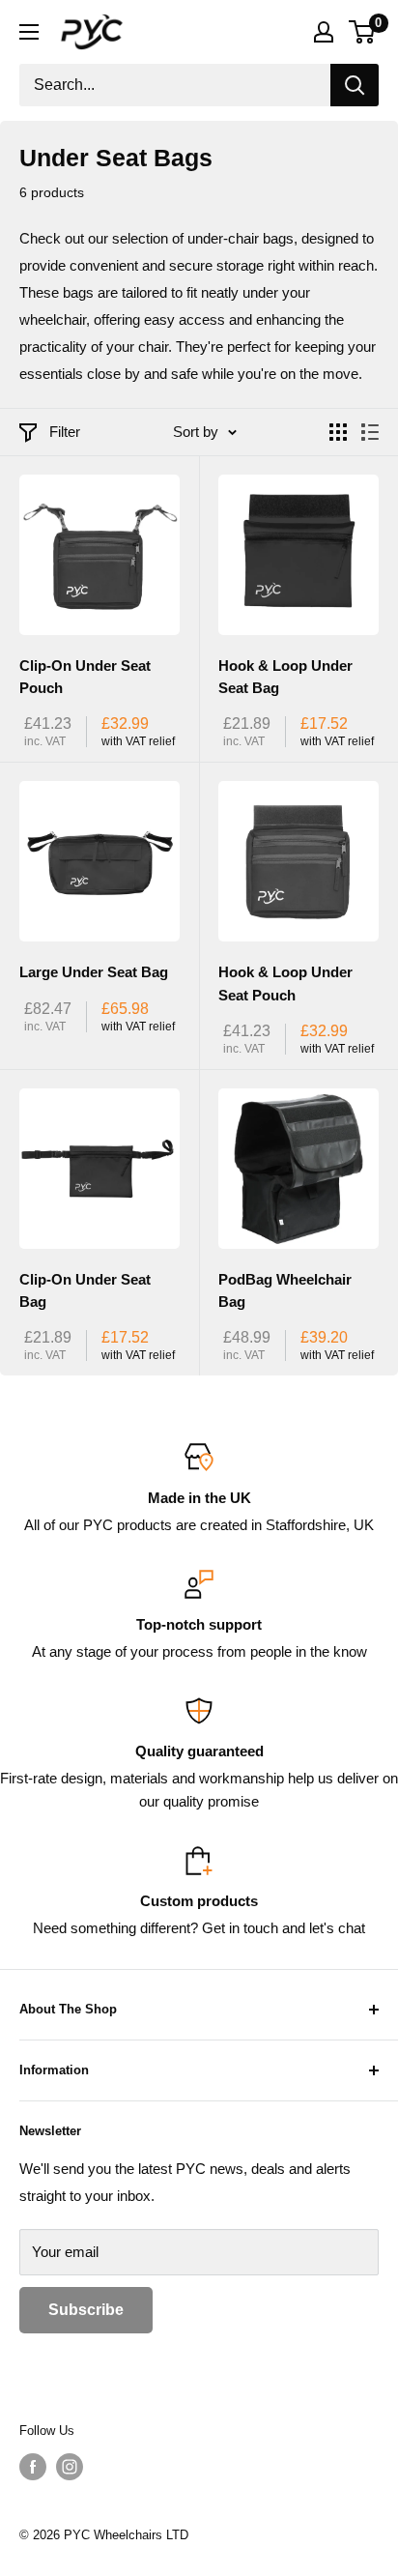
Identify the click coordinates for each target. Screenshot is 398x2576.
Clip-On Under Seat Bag (85, 1290)
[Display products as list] (370, 432)
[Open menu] (29, 32)
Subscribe (86, 2310)
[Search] (355, 85)
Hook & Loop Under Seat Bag (285, 677)
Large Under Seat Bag (94, 972)
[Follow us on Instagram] (70, 2467)
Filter (65, 432)
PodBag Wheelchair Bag (285, 1290)
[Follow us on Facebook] (33, 2467)
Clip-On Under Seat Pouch (85, 677)
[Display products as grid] (338, 432)
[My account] (324, 32)
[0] (363, 32)
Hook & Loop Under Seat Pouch (285, 983)
